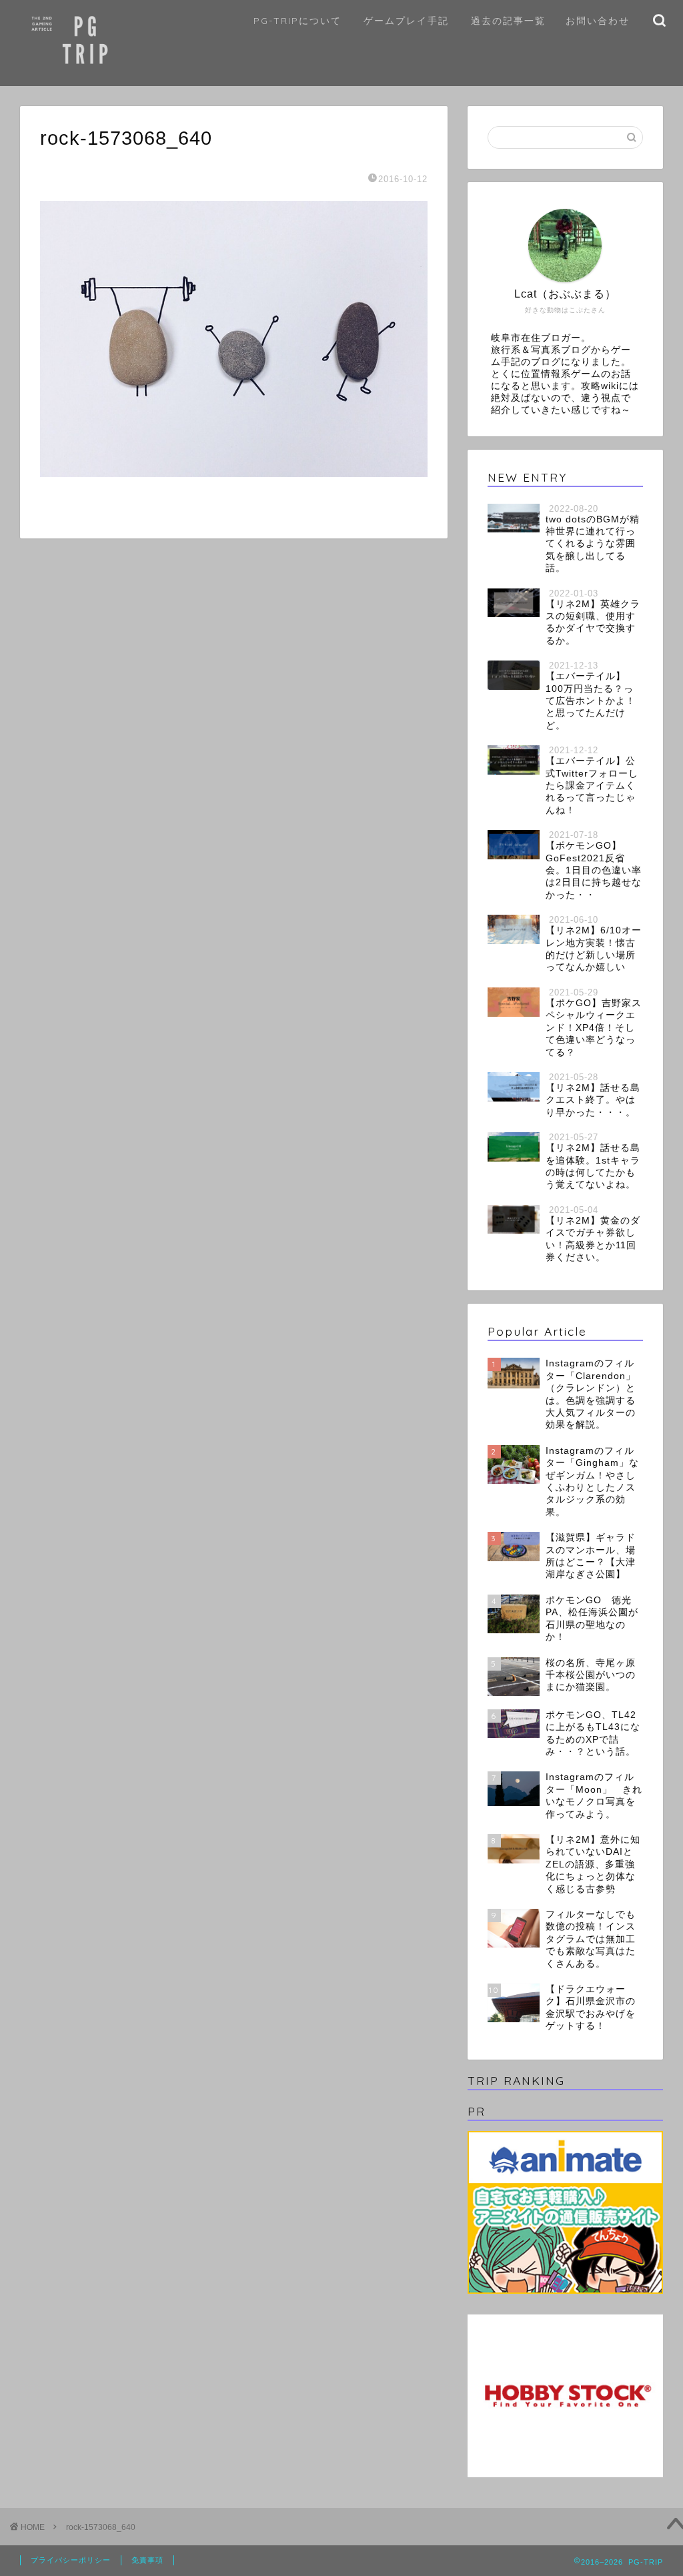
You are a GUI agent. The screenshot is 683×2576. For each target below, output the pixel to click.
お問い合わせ (598, 21)
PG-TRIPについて (297, 21)
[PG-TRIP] (116, 77)
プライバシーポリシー (71, 2560)
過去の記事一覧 (508, 21)
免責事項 (147, 2560)
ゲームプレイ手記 (406, 21)
